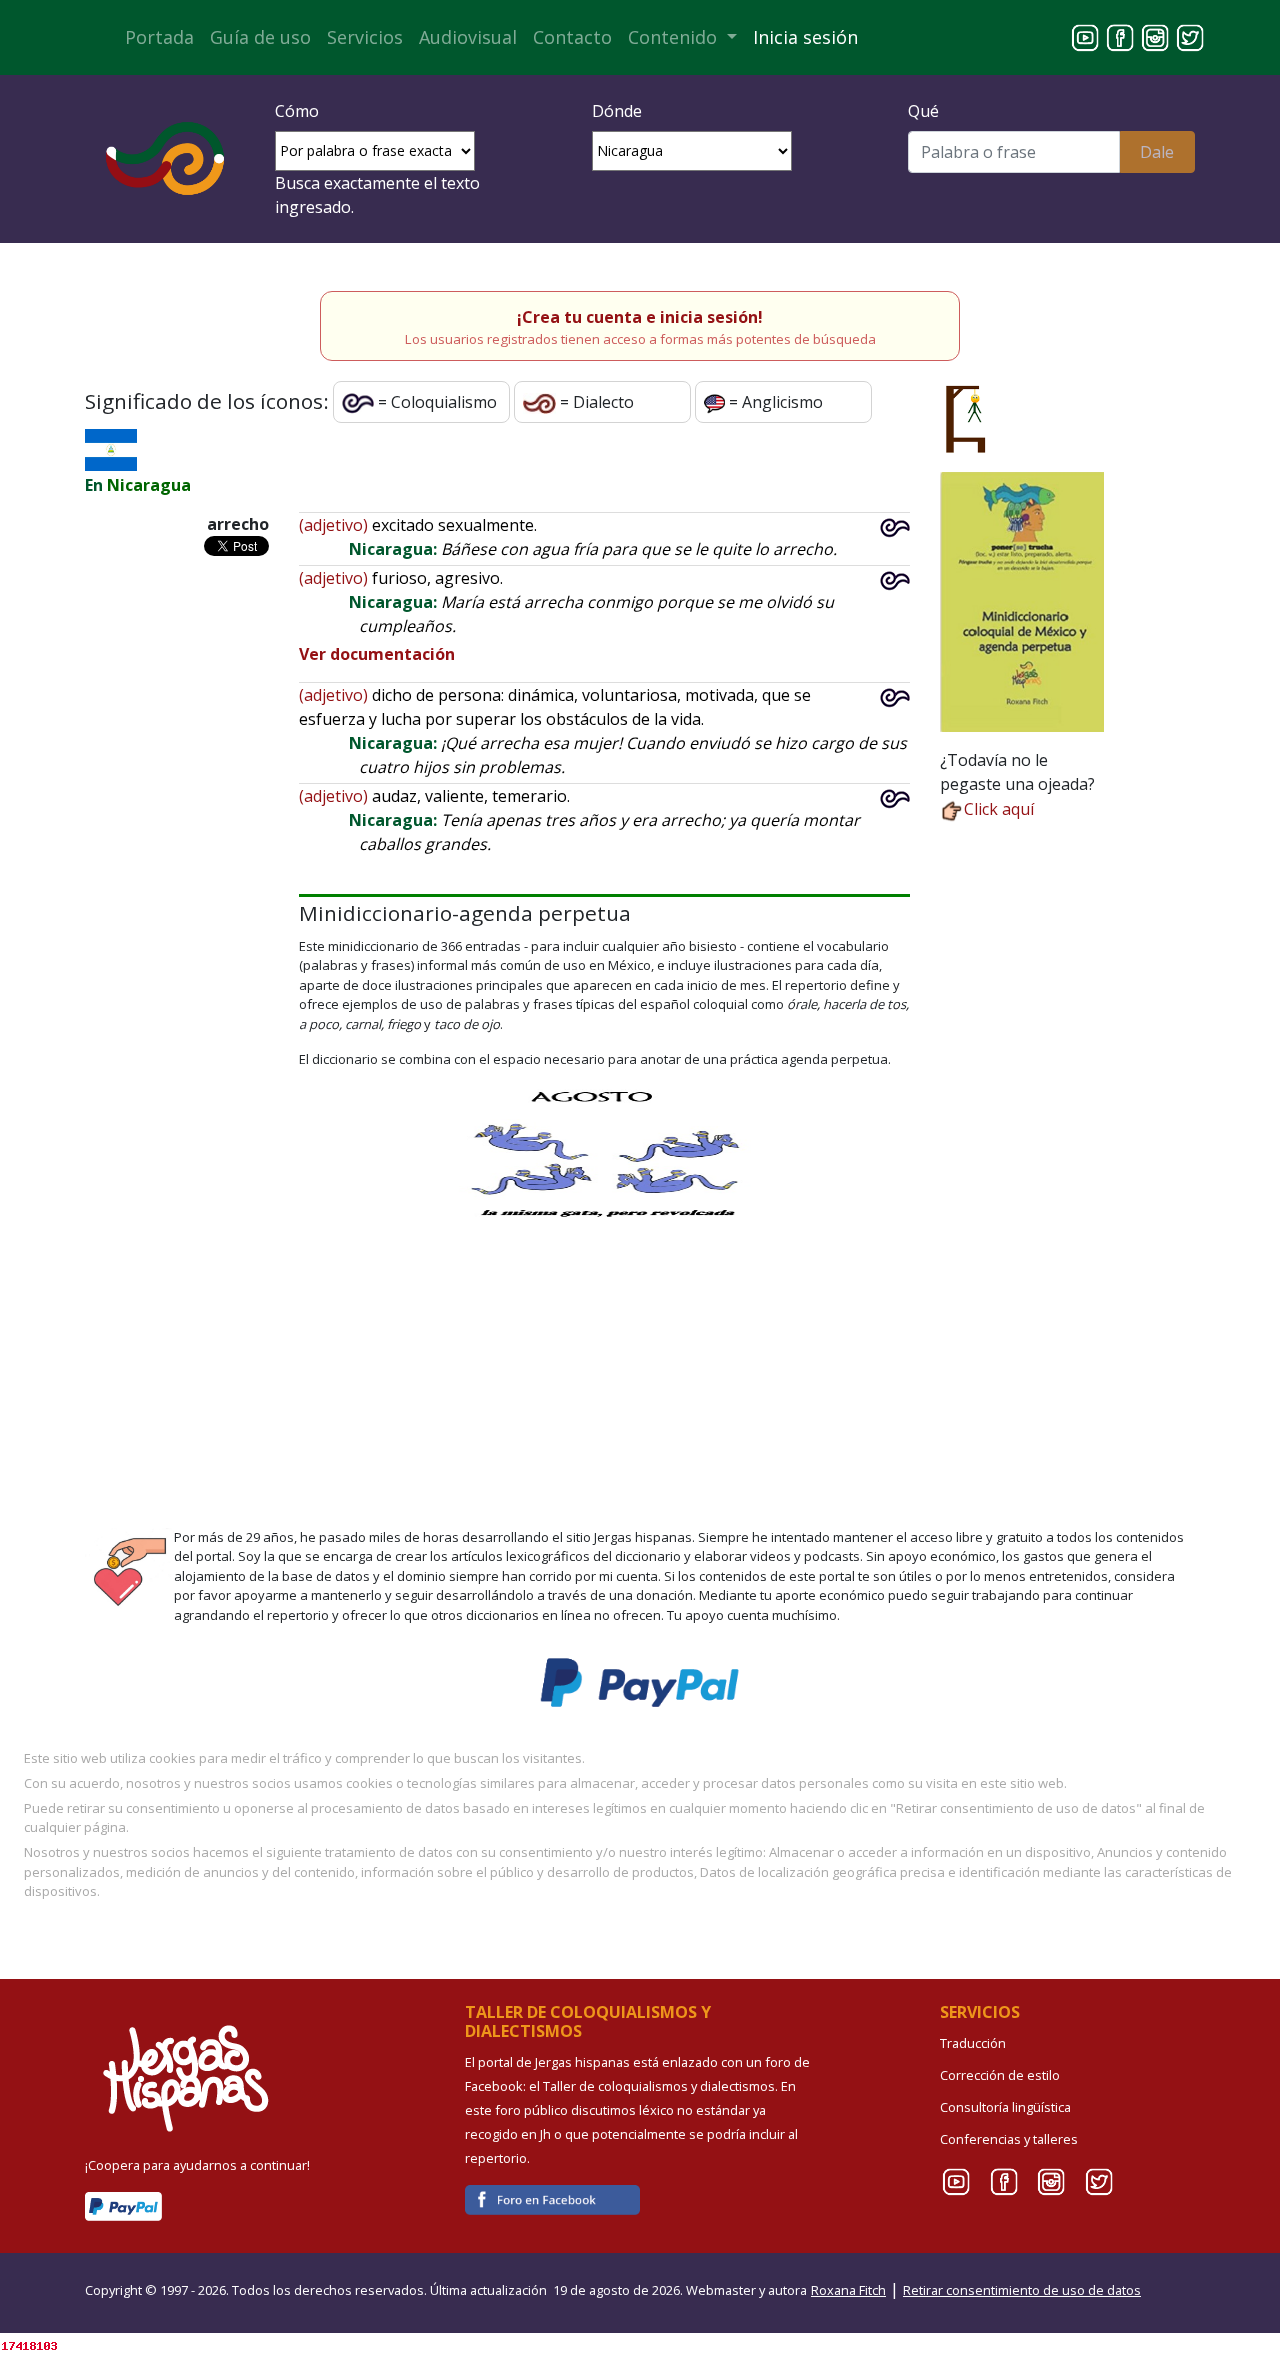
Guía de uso (260, 37)
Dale (1157, 152)
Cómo (297, 111)
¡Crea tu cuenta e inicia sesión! (640, 317)
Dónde (617, 111)
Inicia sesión (805, 37)
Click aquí (999, 809)
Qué (923, 111)
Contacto (572, 37)
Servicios (365, 37)
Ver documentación (377, 654)
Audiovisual (468, 37)
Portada (159, 37)
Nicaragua (149, 485)
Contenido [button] (675, 37)
